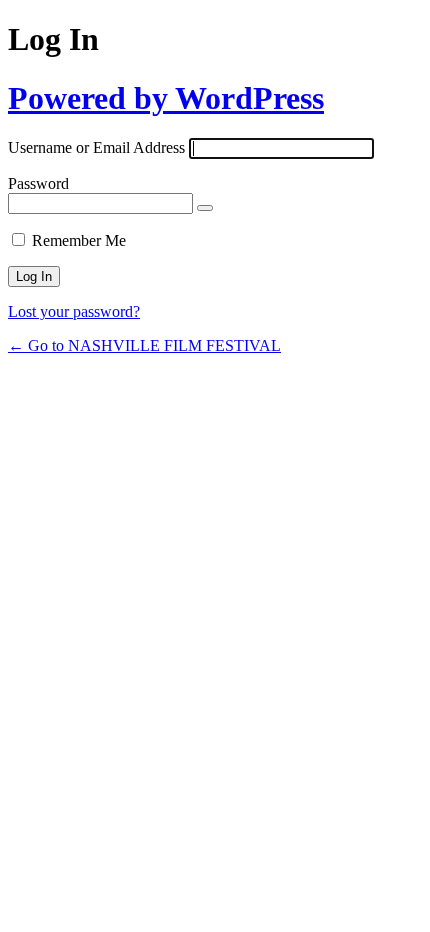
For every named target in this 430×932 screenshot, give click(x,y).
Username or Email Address (96, 147)
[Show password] (205, 208)
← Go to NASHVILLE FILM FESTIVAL (144, 345)
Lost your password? (74, 311)
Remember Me (79, 240)
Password (38, 183)
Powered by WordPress (166, 98)
